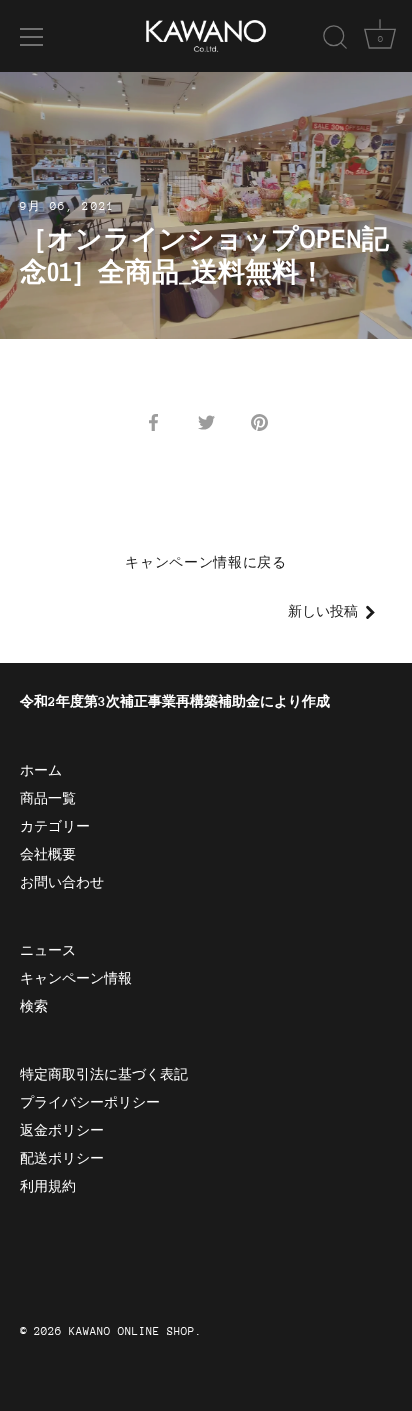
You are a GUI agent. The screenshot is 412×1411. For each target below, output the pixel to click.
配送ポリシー (62, 1158)
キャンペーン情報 (76, 978)
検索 (34, 1006)
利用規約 (48, 1186)
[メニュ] (32, 37)
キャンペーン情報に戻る (206, 562)
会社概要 (48, 854)
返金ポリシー (62, 1130)
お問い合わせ (62, 882)
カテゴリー (55, 826)
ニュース (48, 950)
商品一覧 (48, 798)
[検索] (335, 40)
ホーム (41, 770)
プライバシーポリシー (90, 1102)
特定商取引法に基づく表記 (104, 1074)
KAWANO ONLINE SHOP (132, 1331)
